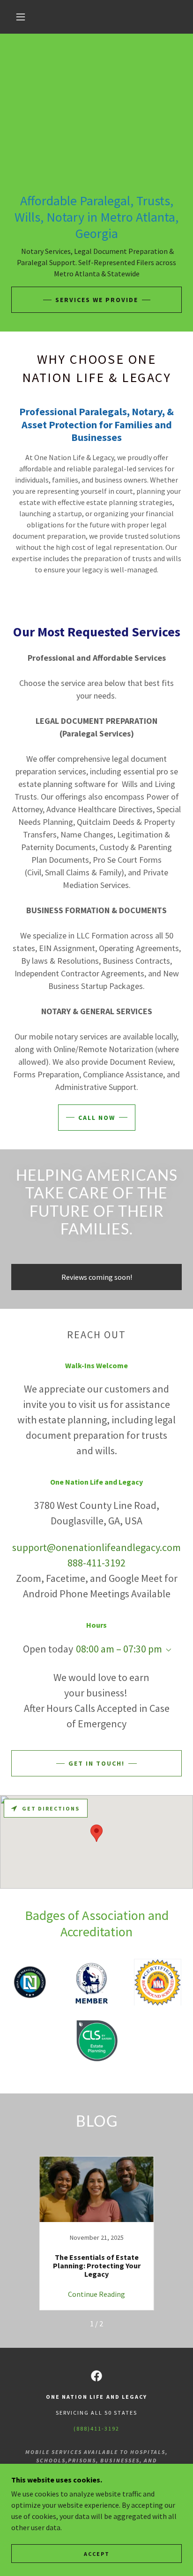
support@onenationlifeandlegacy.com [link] (96, 1547)
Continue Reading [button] (96, 2294)
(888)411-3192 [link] (96, 2428)
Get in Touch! (96, 1763)
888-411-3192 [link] (96, 1563)
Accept (97, 2554)
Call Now (97, 1118)
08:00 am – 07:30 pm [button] (119, 1649)
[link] (96, 2233)
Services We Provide (97, 300)
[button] (21, 17)
